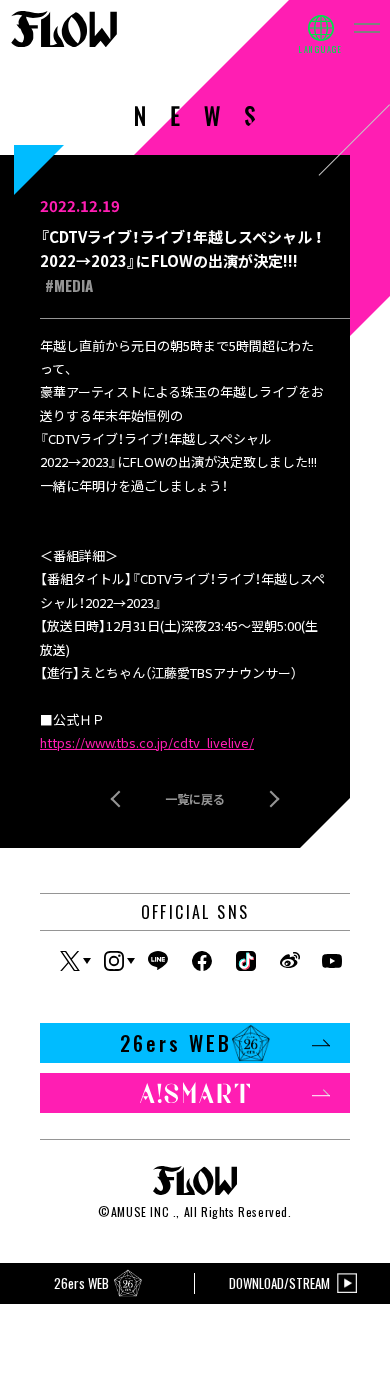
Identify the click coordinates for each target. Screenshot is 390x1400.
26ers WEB (176, 1043)
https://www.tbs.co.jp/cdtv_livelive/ (147, 742)
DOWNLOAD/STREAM (279, 1283)
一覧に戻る (195, 798)
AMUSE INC (140, 1211)
